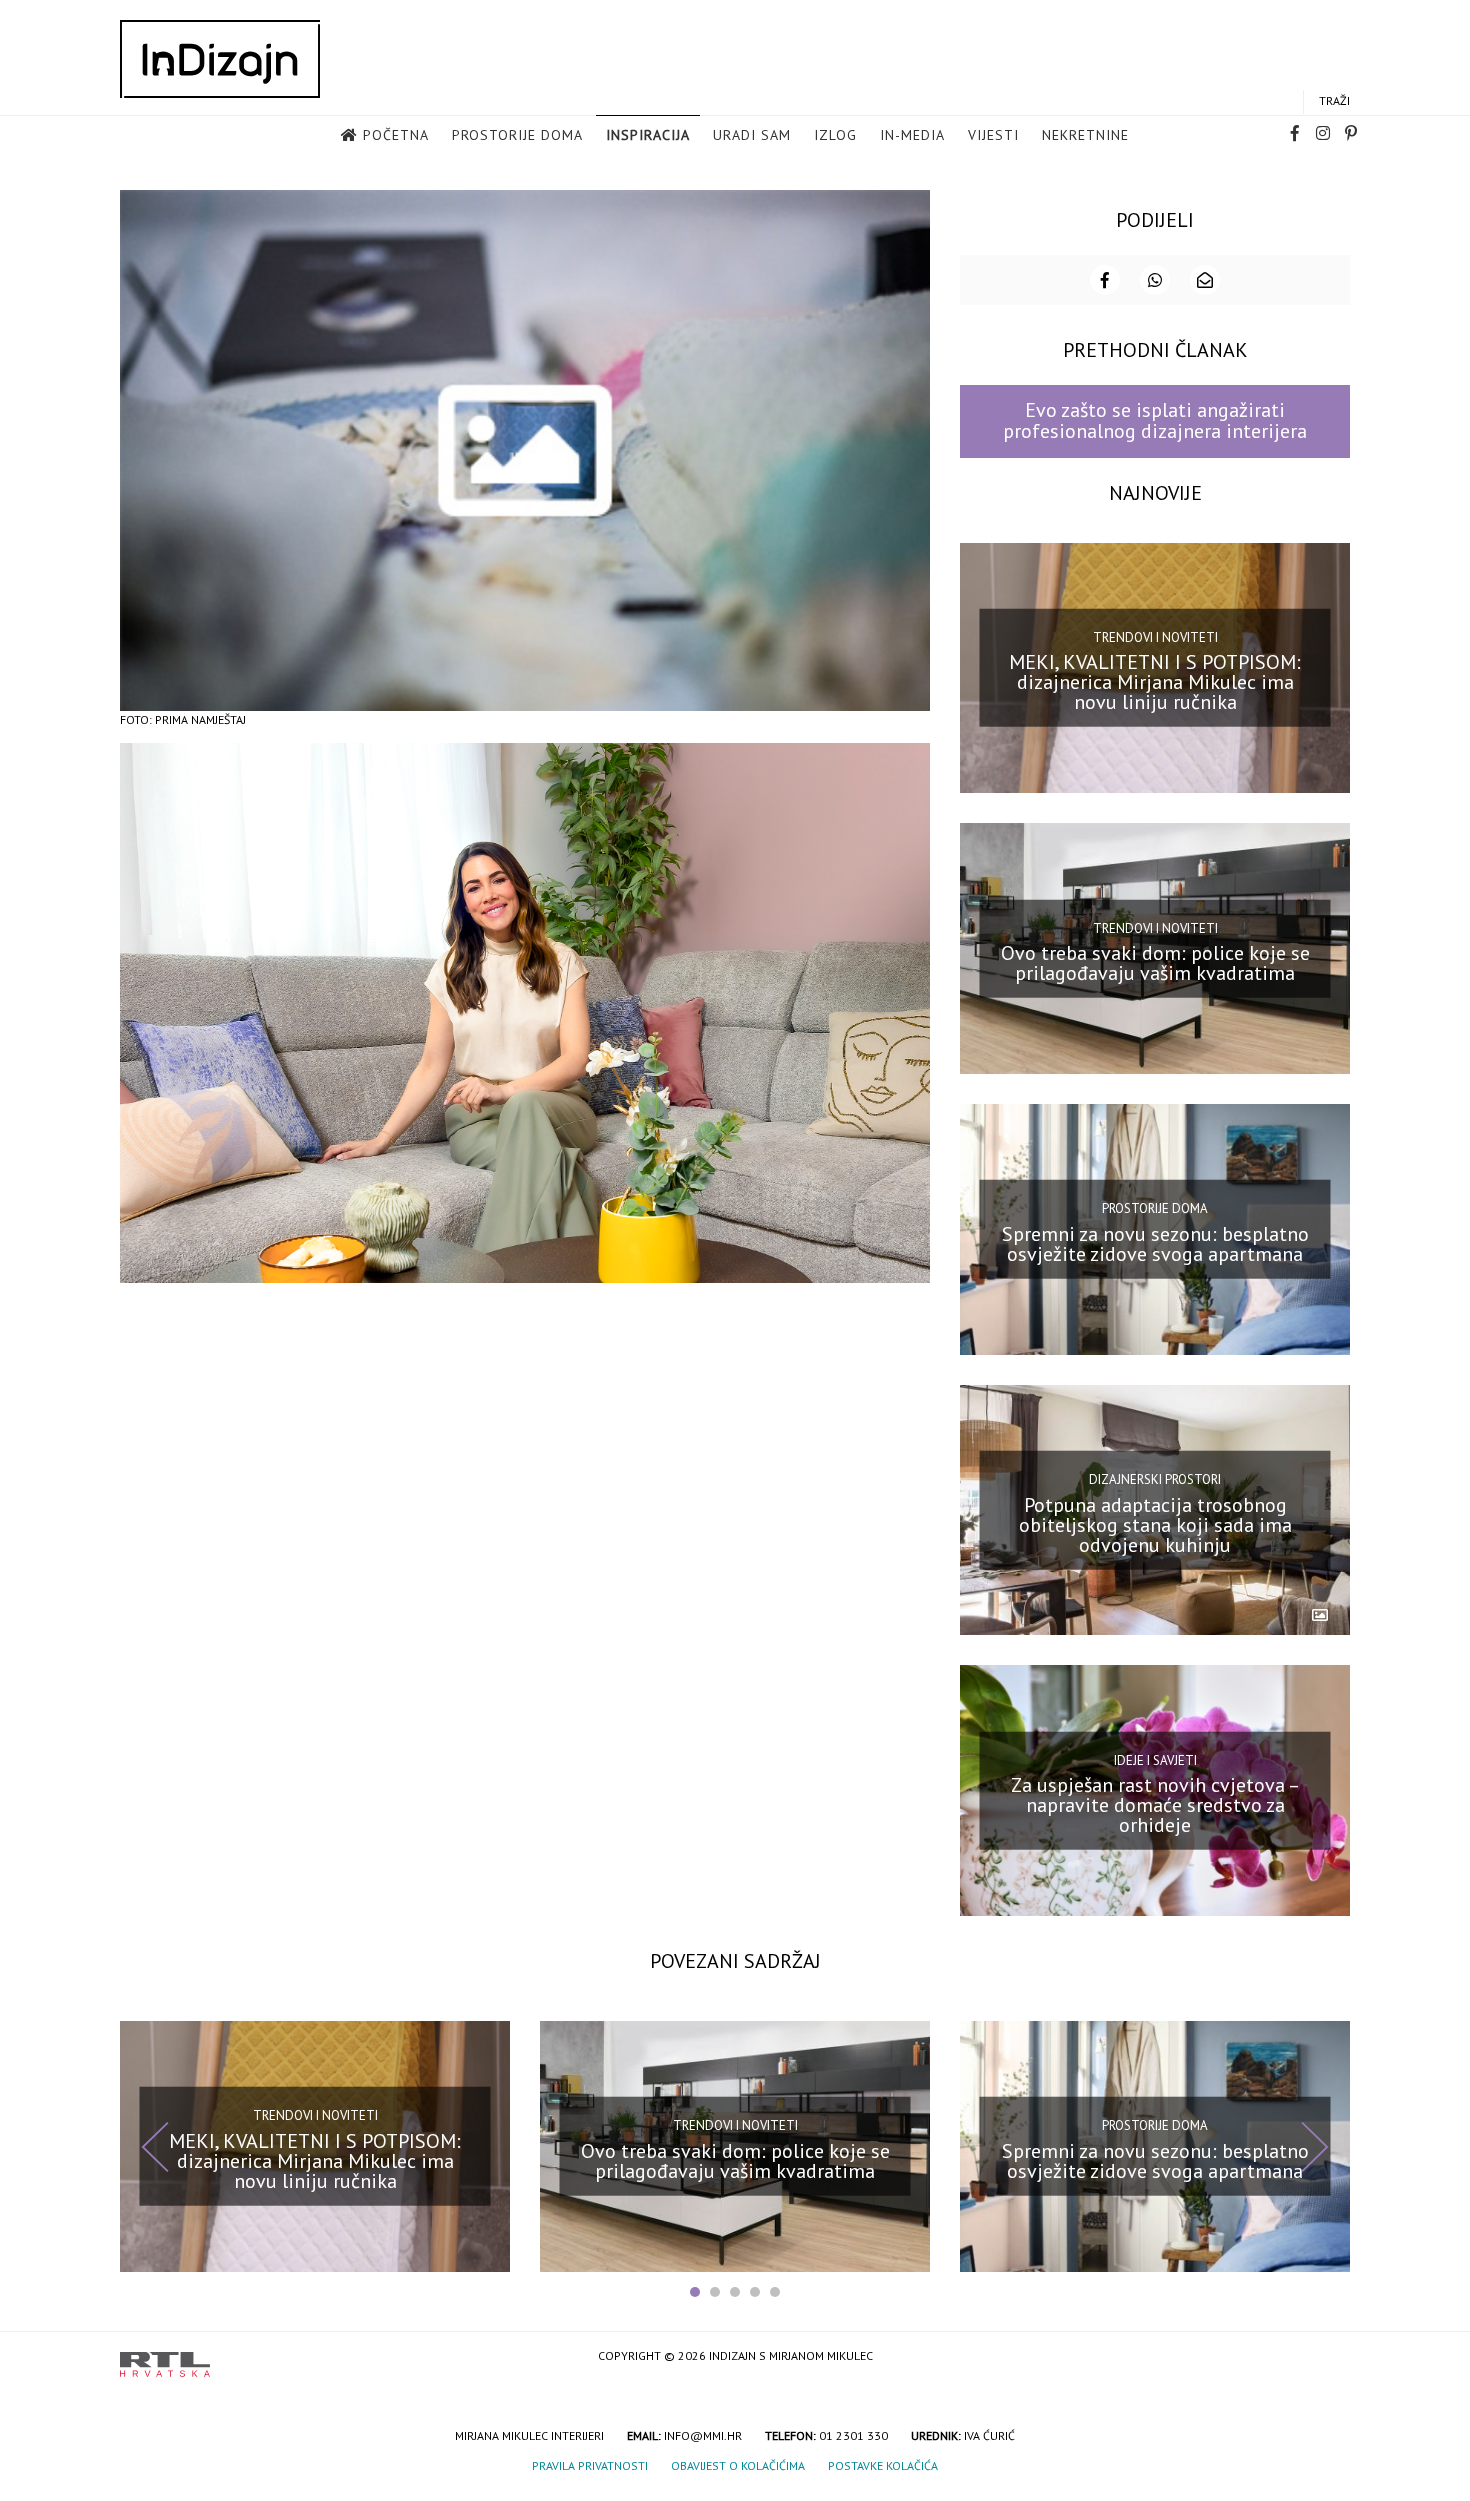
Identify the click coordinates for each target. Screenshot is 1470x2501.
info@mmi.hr (703, 2435)
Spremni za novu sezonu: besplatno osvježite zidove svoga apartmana (1155, 1244)
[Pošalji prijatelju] (1205, 280)
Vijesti (993, 135)
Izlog (835, 135)
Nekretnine (1085, 135)
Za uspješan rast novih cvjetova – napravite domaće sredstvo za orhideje (1155, 1805)
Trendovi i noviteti (1155, 637)
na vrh (1330, 2357)
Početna (396, 135)
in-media (912, 135)
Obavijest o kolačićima (738, 2465)
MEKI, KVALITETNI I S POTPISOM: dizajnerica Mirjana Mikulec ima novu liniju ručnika (1155, 682)
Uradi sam (752, 135)
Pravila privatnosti (590, 2465)
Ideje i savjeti (1155, 1759)
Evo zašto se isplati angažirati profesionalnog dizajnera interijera (1155, 420)
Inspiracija (648, 135)
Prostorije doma (517, 135)
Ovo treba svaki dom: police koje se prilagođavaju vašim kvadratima (1155, 963)
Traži (1334, 100)
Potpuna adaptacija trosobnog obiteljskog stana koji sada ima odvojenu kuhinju (1155, 1524)
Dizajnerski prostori (1155, 1479)
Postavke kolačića (883, 2465)
